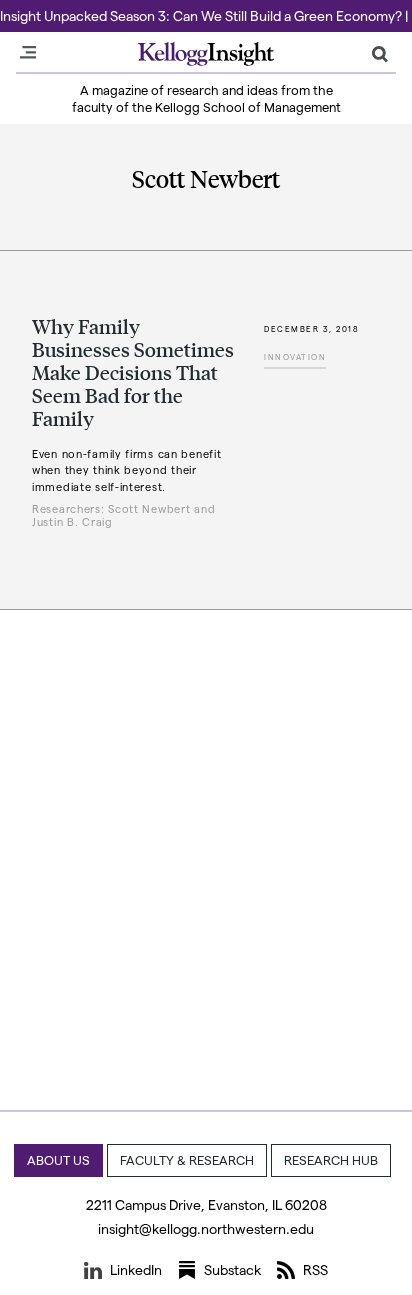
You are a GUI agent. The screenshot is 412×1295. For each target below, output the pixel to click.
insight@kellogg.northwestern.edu (206, 1228)
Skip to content (52, 9)
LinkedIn (136, 1269)
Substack (232, 1269)
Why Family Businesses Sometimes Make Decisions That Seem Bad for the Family (133, 372)
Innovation (295, 357)
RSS (315, 1269)
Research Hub (331, 1159)
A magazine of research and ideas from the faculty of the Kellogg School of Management (206, 98)
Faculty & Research (187, 1159)
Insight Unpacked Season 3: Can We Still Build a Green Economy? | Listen (206, 15)
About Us (58, 1159)
